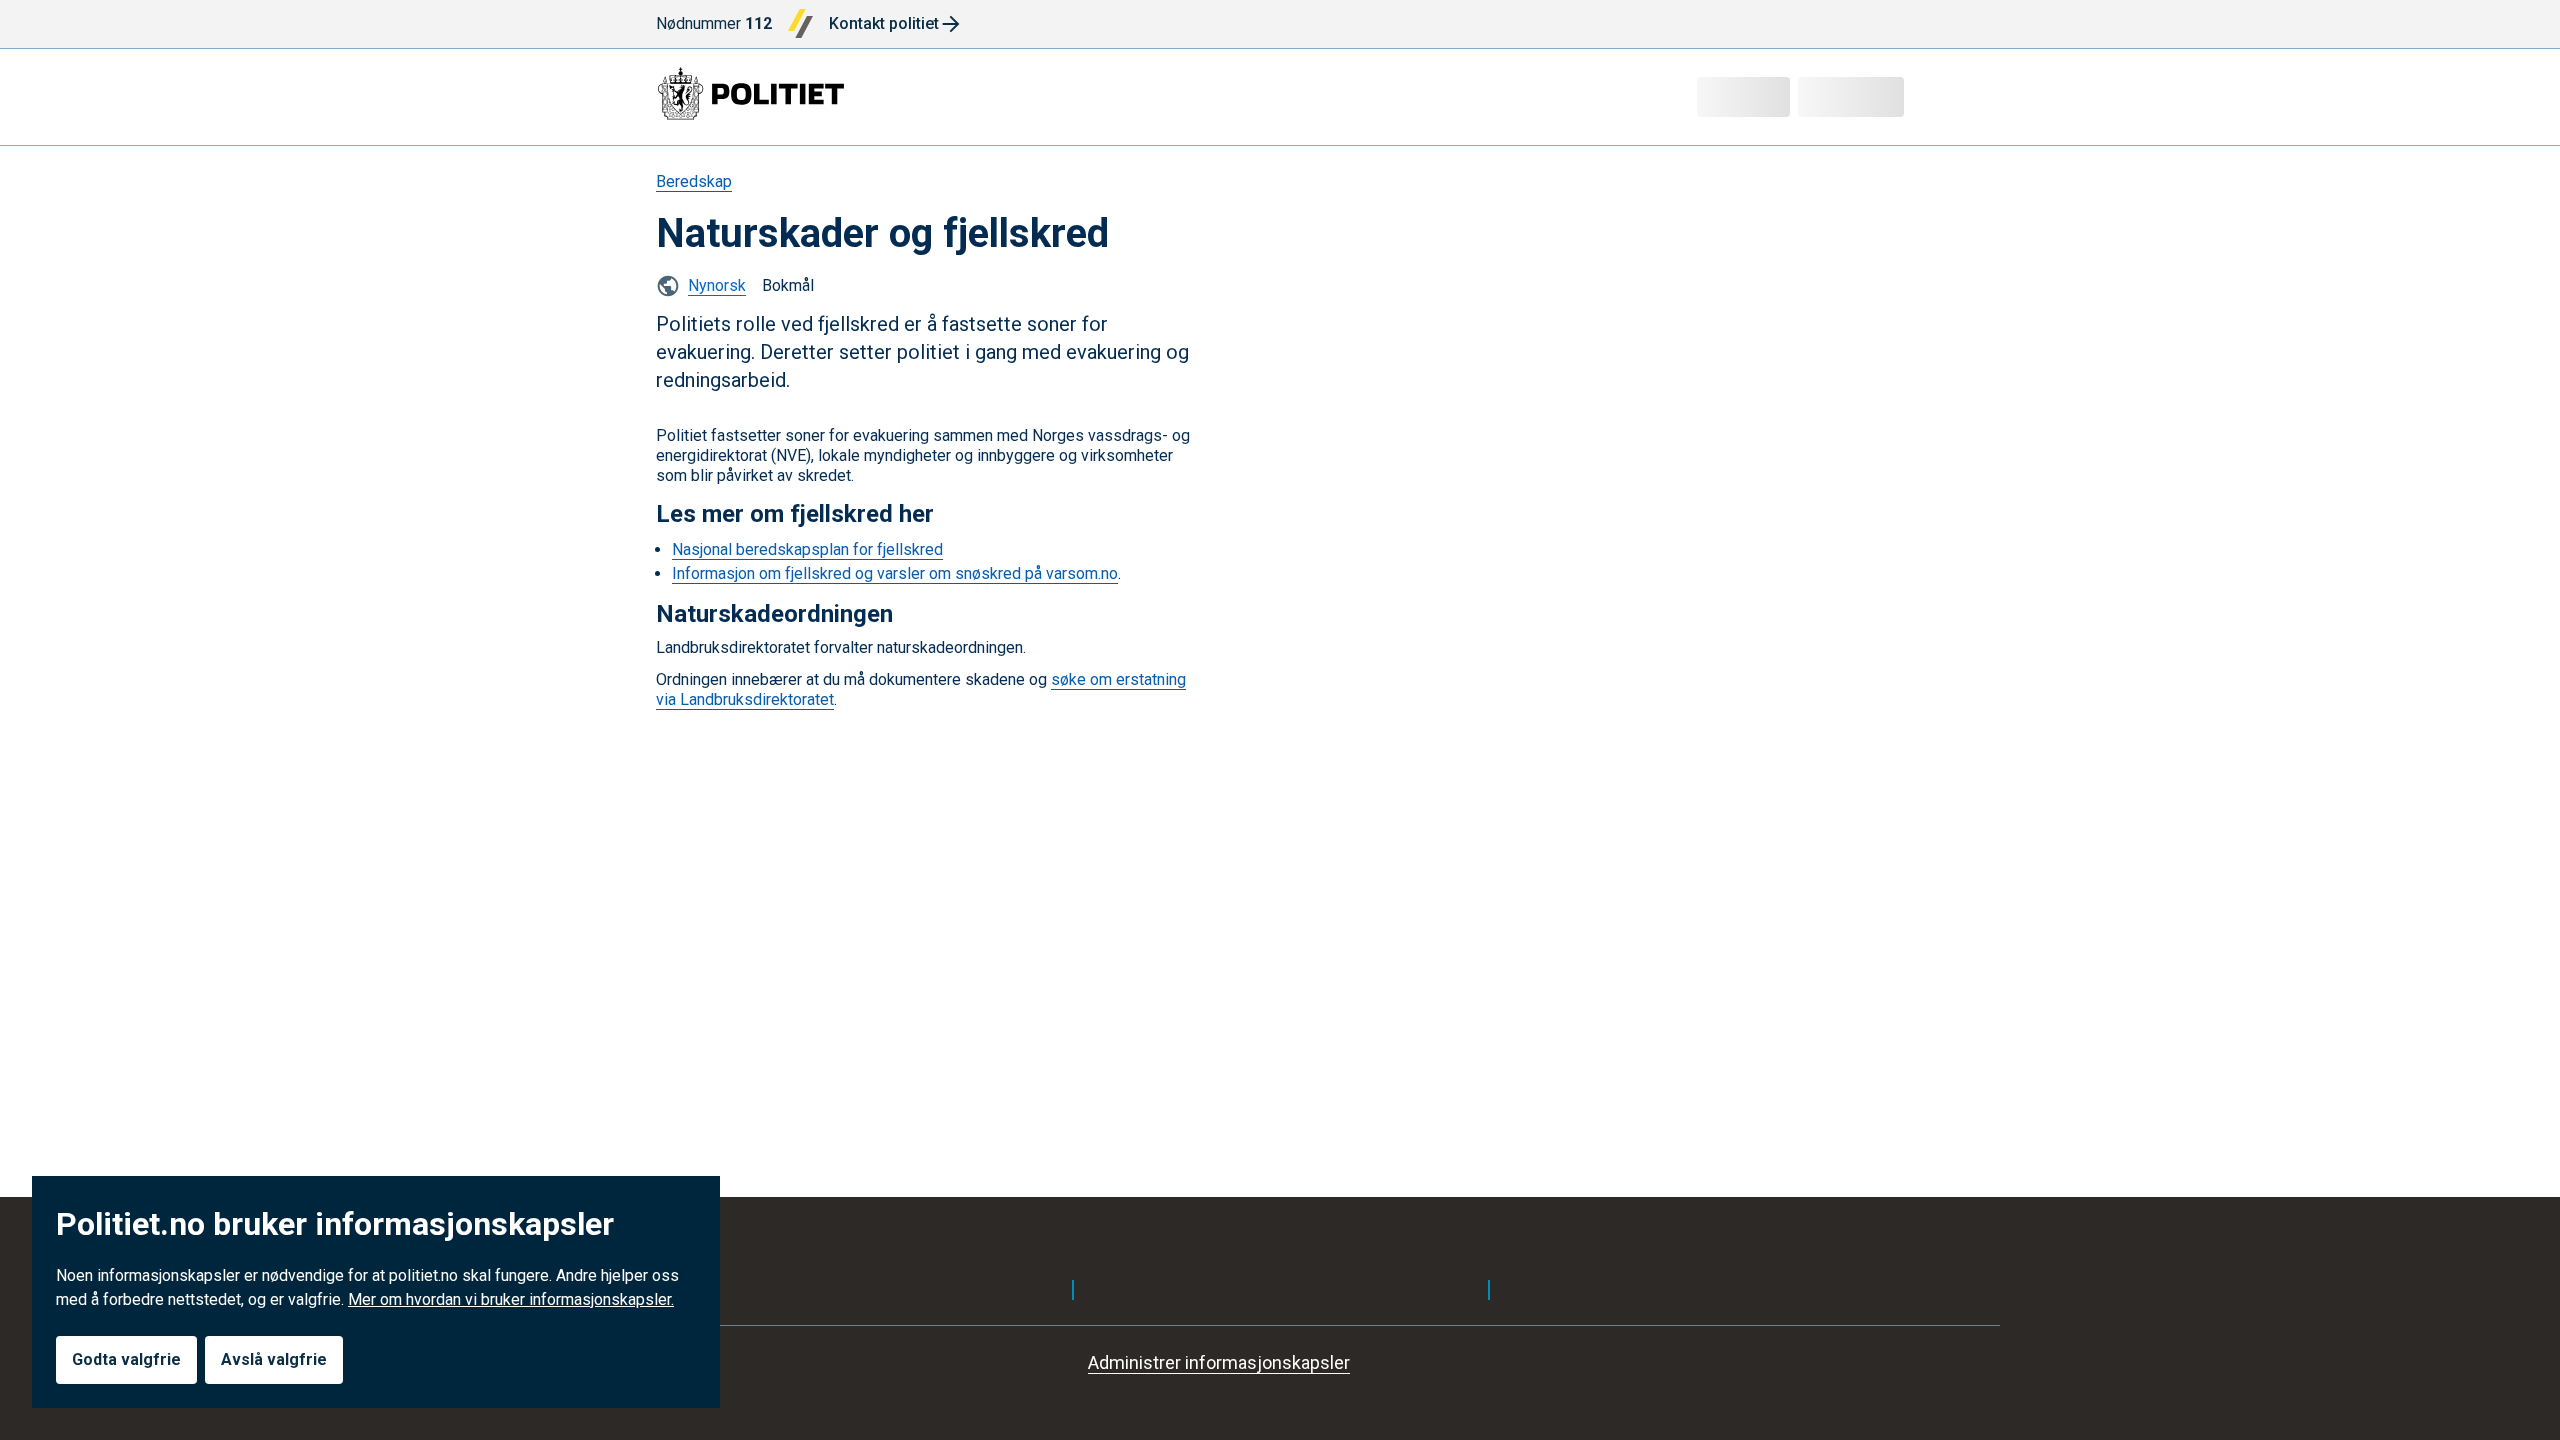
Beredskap (694, 181)
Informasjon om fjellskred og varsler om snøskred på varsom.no (895, 573)
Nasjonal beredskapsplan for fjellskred (807, 549)
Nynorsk (717, 285)
